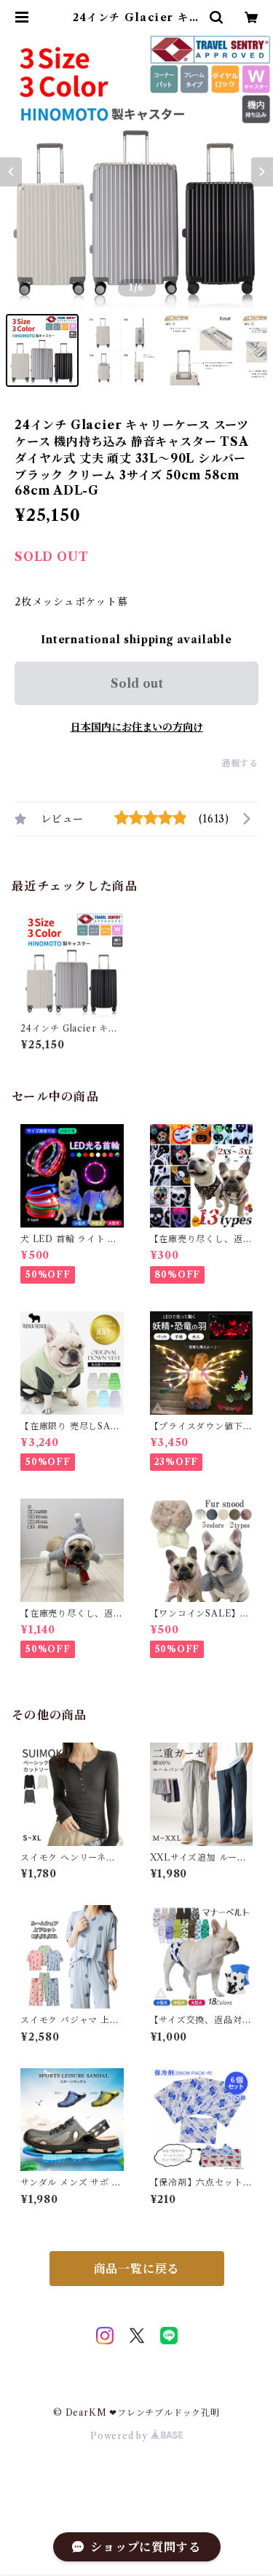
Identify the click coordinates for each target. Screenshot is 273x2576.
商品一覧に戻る (137, 2269)
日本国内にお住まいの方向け (137, 727)
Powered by (120, 2436)
